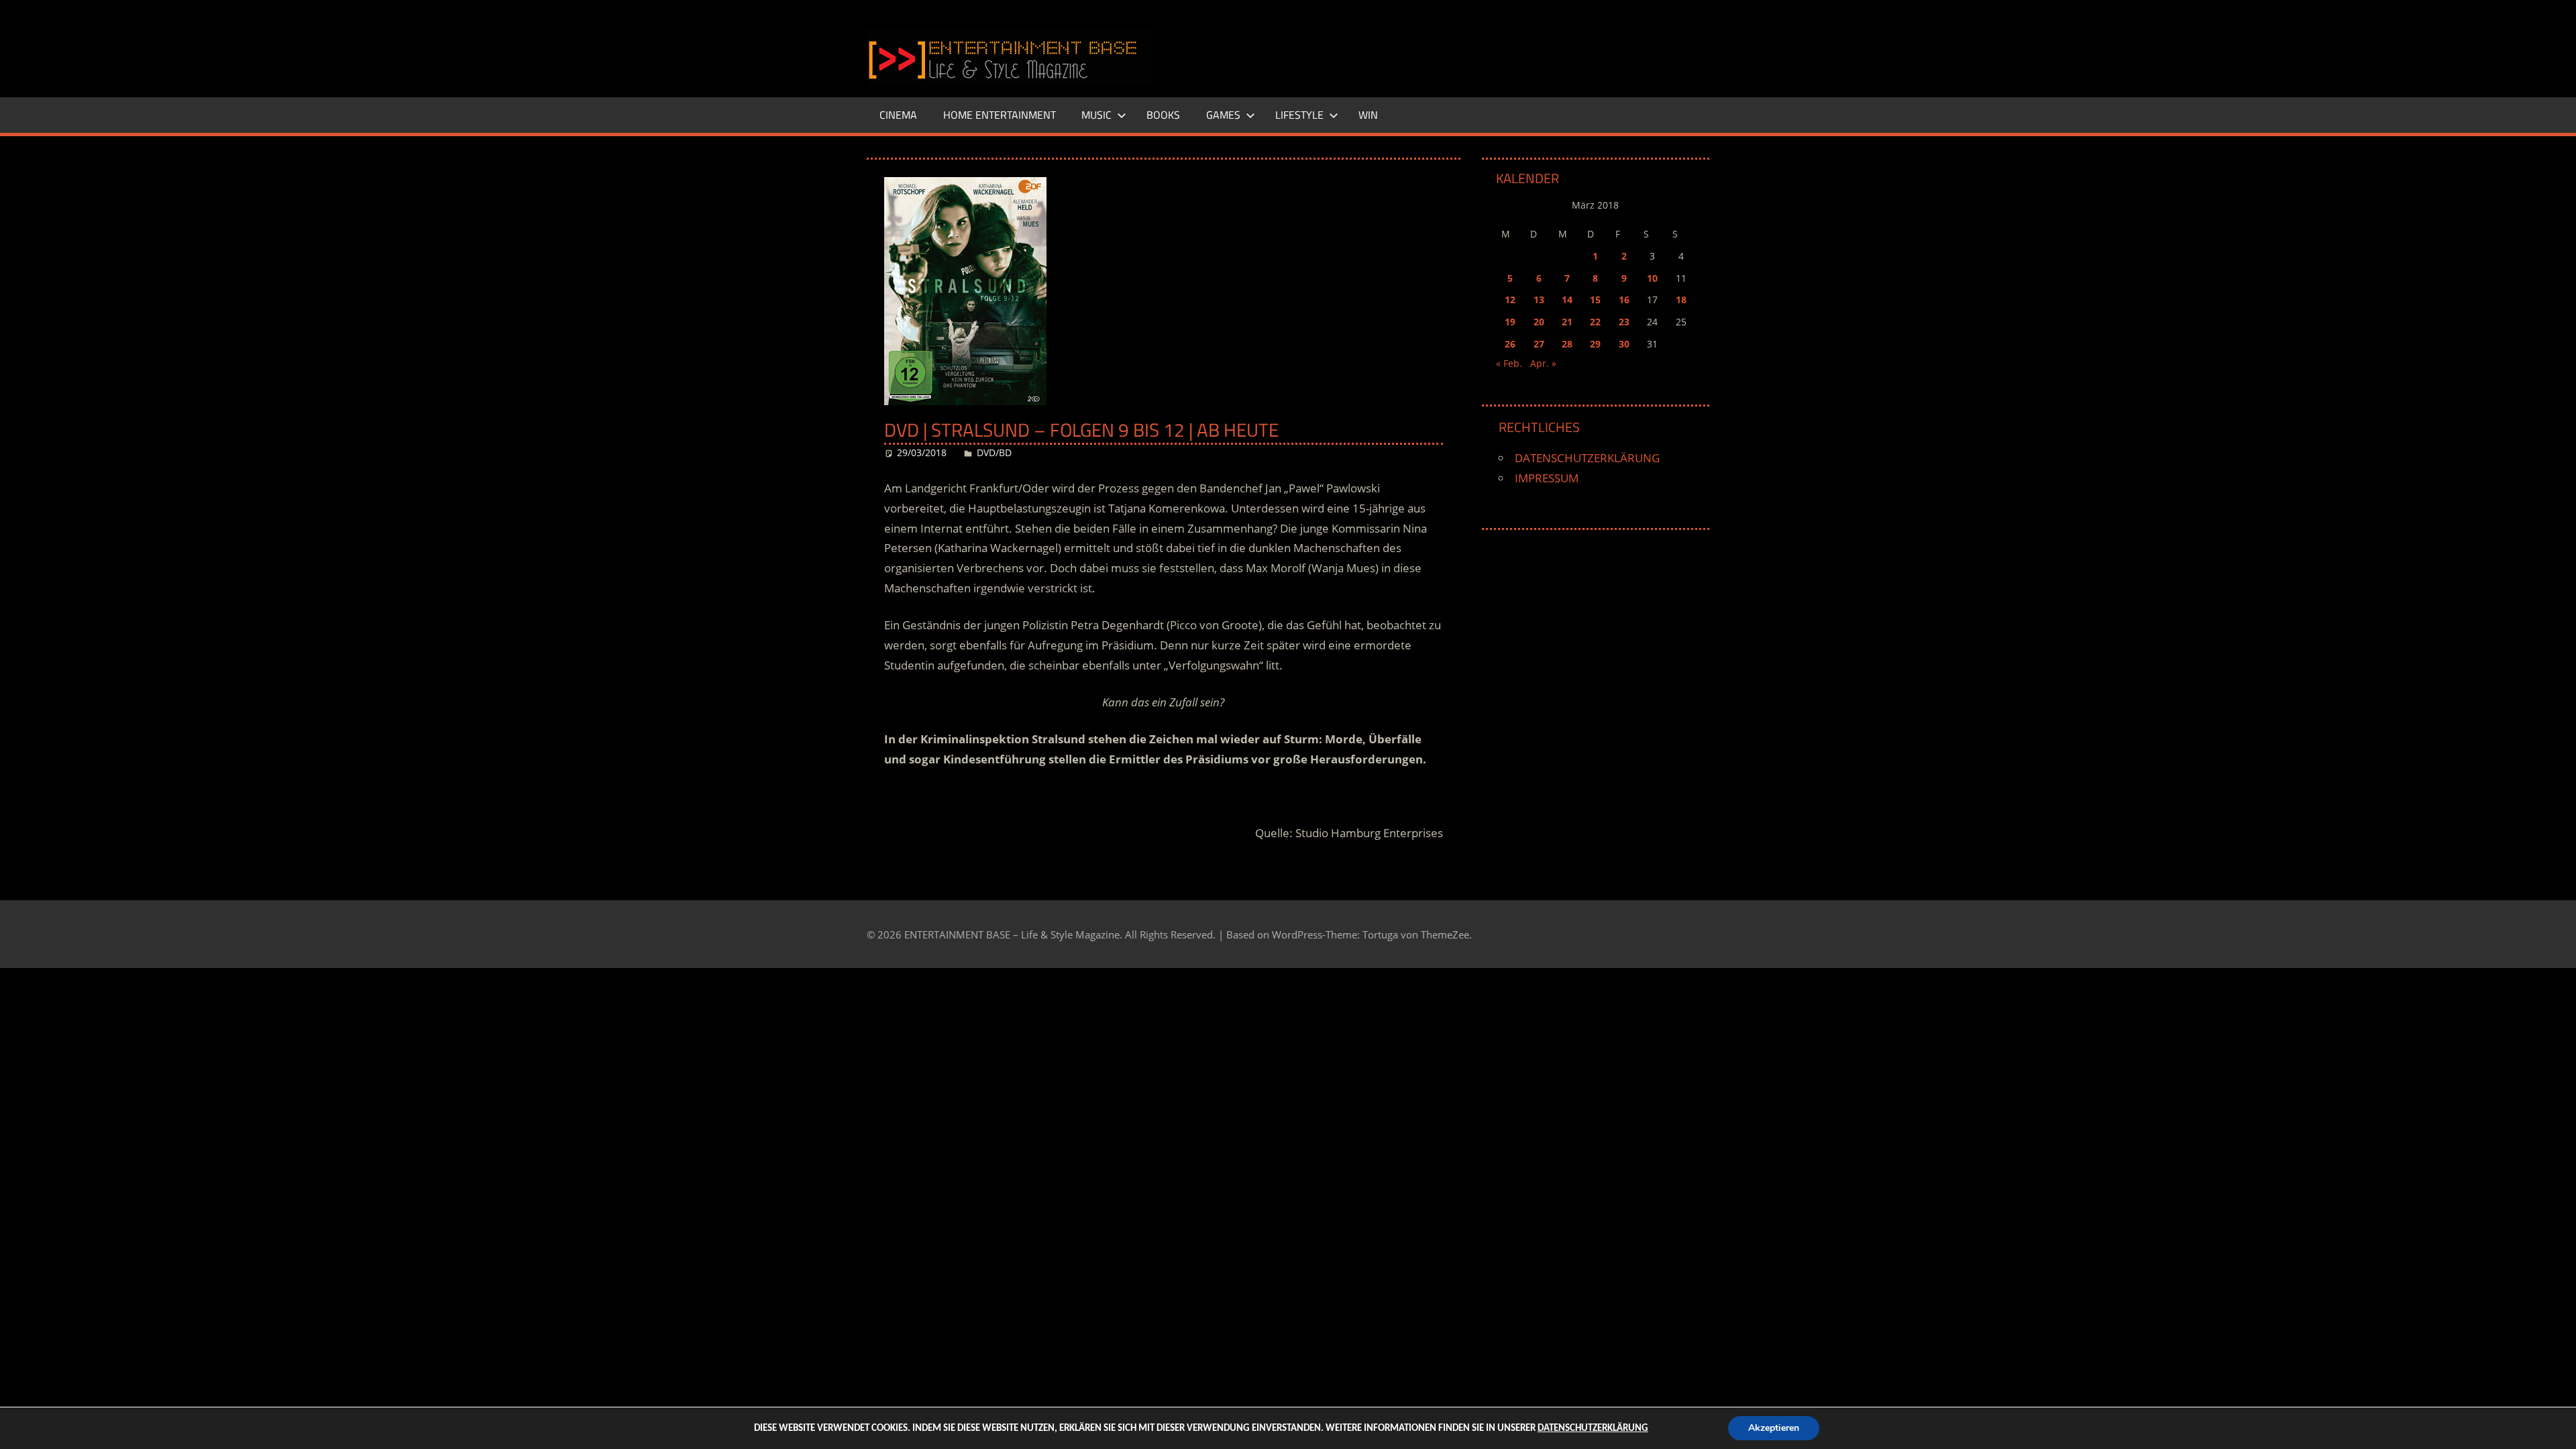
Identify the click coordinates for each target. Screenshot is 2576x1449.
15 (1595, 300)
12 (1510, 300)
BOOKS (1163, 115)
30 (1624, 344)
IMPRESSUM (1547, 478)
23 (1624, 322)
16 (1624, 300)
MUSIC (1096, 115)
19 (1510, 322)
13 (1539, 300)
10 (1652, 278)
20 (1539, 322)
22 (1595, 322)
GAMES (1223, 115)
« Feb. (1509, 363)
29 (1595, 344)
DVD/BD (994, 452)
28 (1567, 344)
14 (1567, 300)
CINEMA (898, 115)
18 (1681, 300)
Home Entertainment (1000, 115)
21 (1567, 322)
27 (1539, 344)
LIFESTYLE (1299, 115)
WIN (1368, 115)
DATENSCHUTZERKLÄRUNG (1587, 458)
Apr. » (1543, 363)
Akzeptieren (1774, 1428)
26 (1510, 344)
